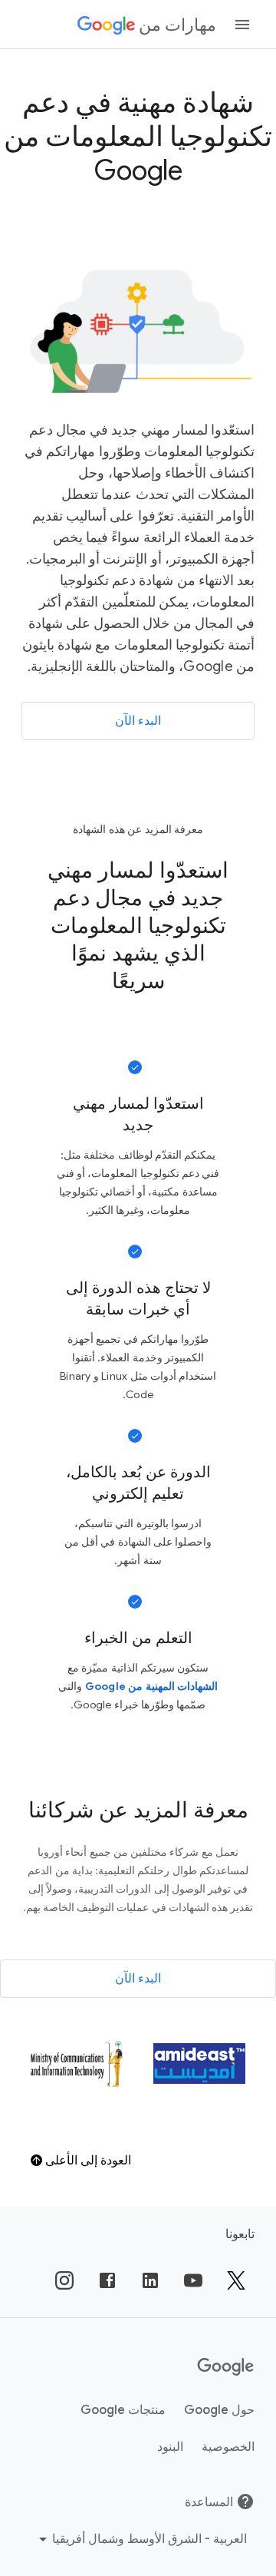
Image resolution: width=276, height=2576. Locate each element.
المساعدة (209, 2502)
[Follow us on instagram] (64, 2280)
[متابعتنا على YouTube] (193, 2280)
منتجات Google (123, 2410)
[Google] (226, 2367)
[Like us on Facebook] (107, 2280)
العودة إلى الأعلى (87, 2161)
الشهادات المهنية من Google (151, 1686)
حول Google (219, 2410)
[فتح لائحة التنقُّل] (242, 25)
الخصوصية (228, 2447)
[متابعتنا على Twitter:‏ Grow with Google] (236, 2280)
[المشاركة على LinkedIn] (150, 2280)
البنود (170, 2447)
